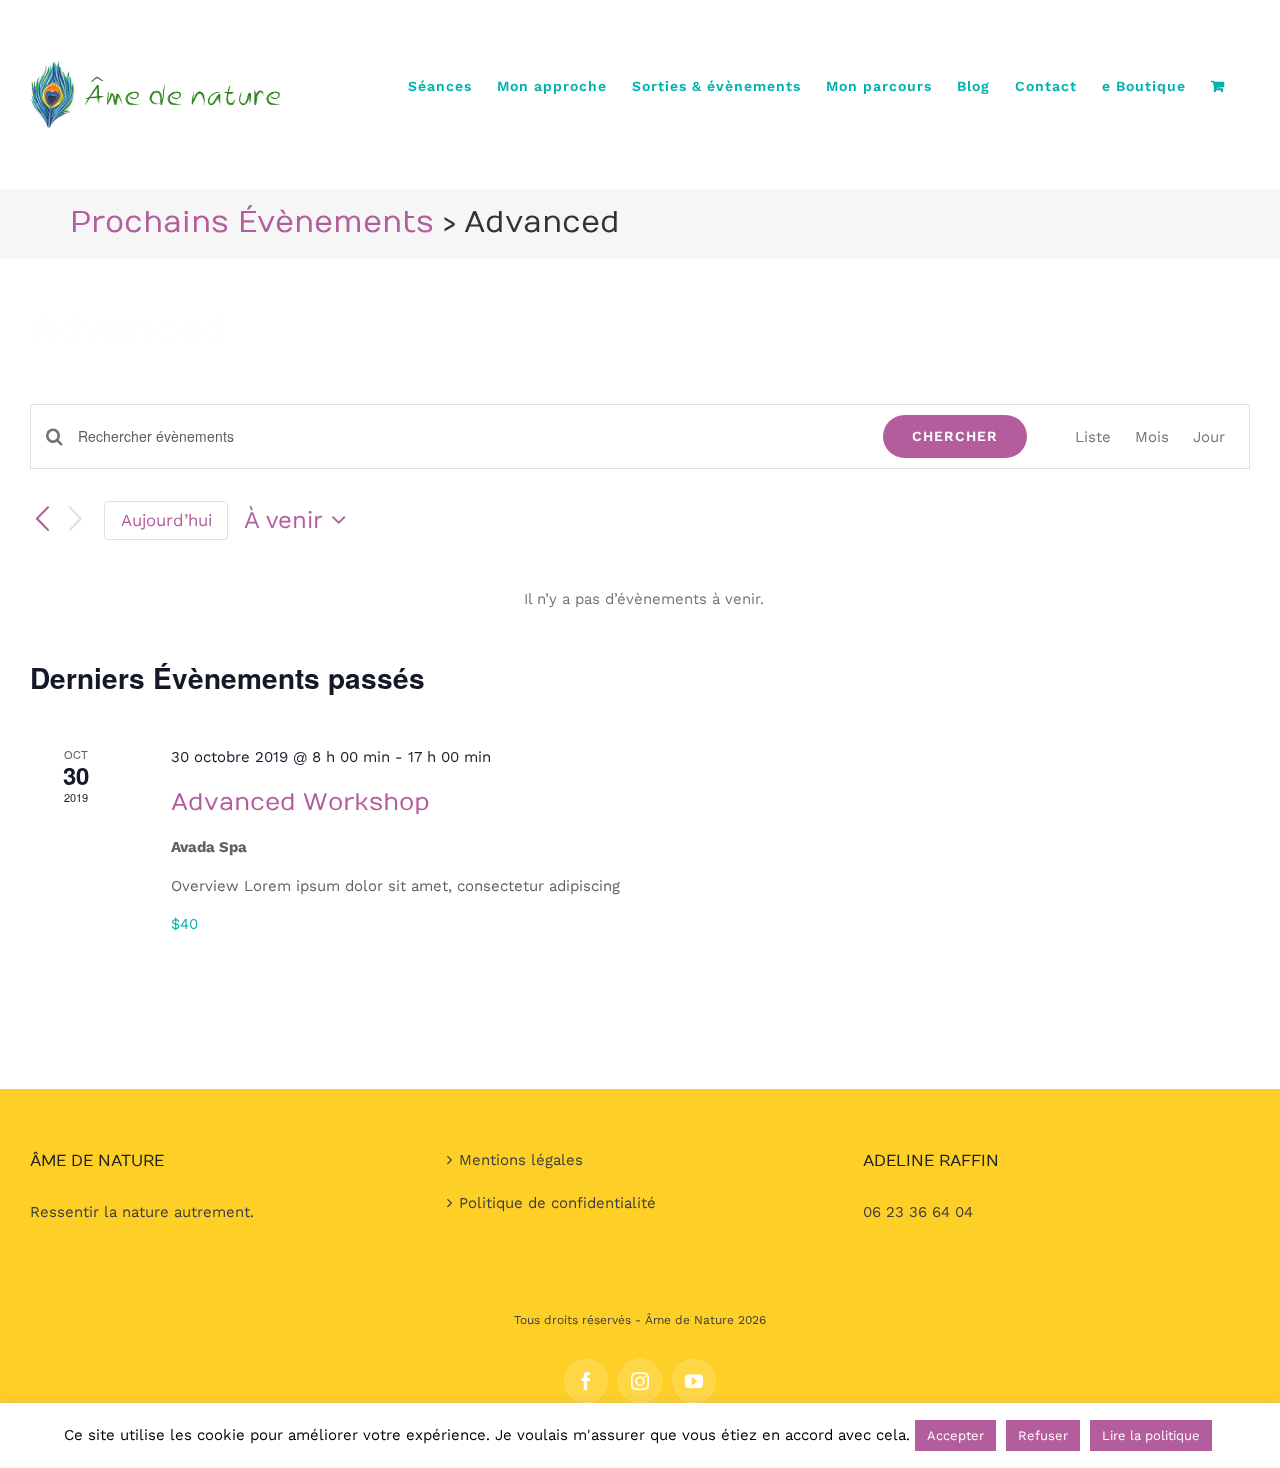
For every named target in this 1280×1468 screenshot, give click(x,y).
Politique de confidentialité (557, 1203)
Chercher (955, 436)
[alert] (644, 599)
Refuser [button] (1043, 1435)
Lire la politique (1151, 1435)
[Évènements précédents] (42, 520)
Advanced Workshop (300, 802)
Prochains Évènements (252, 222)
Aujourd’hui (166, 520)
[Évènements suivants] (76, 520)
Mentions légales (521, 1160)
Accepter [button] (955, 1435)
